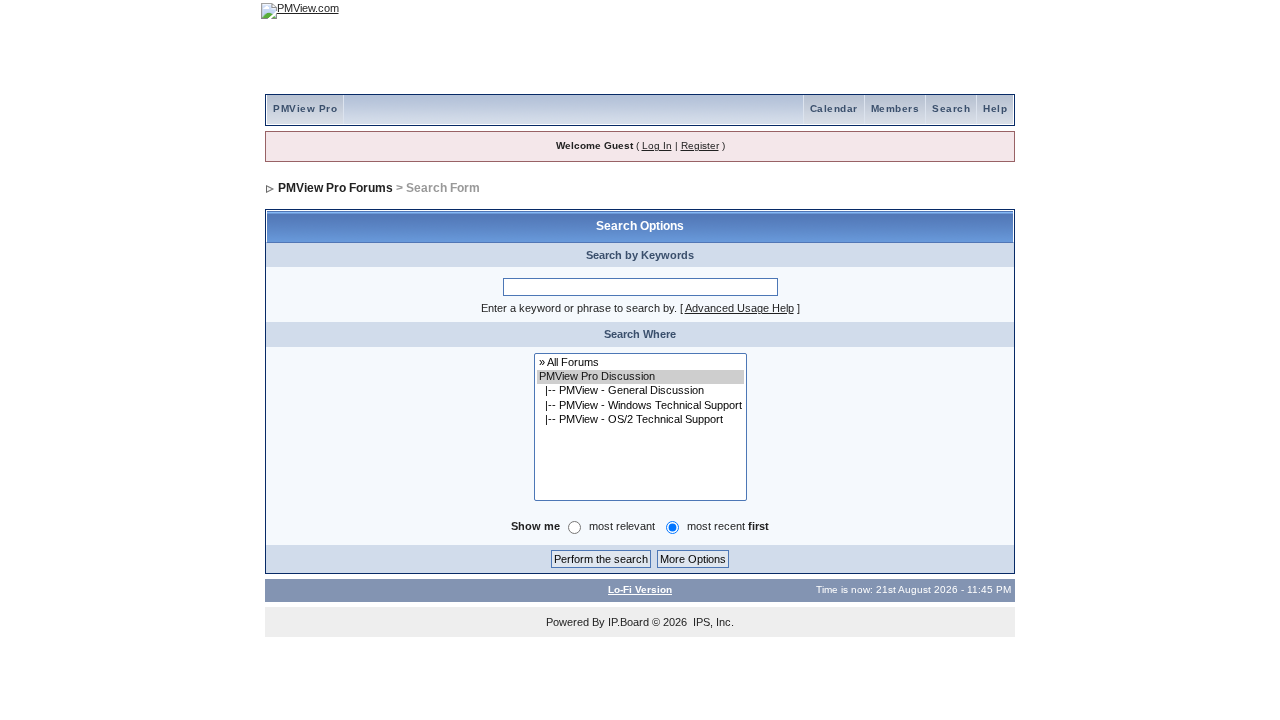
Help (995, 108)
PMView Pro (305, 108)
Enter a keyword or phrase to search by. (579, 308)
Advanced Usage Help (739, 308)
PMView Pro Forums (335, 188)
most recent (728, 526)
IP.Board (628, 622)
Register (700, 145)
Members (895, 108)
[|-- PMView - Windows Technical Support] (640, 406)
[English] (935, 10)
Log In (657, 145)
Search (951, 108)
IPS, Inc (712, 622)
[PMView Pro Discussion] (640, 377)
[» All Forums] (640, 363)
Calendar (834, 108)
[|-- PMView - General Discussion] (640, 391)
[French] (990, 10)
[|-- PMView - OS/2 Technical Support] (640, 420)
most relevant (622, 526)
